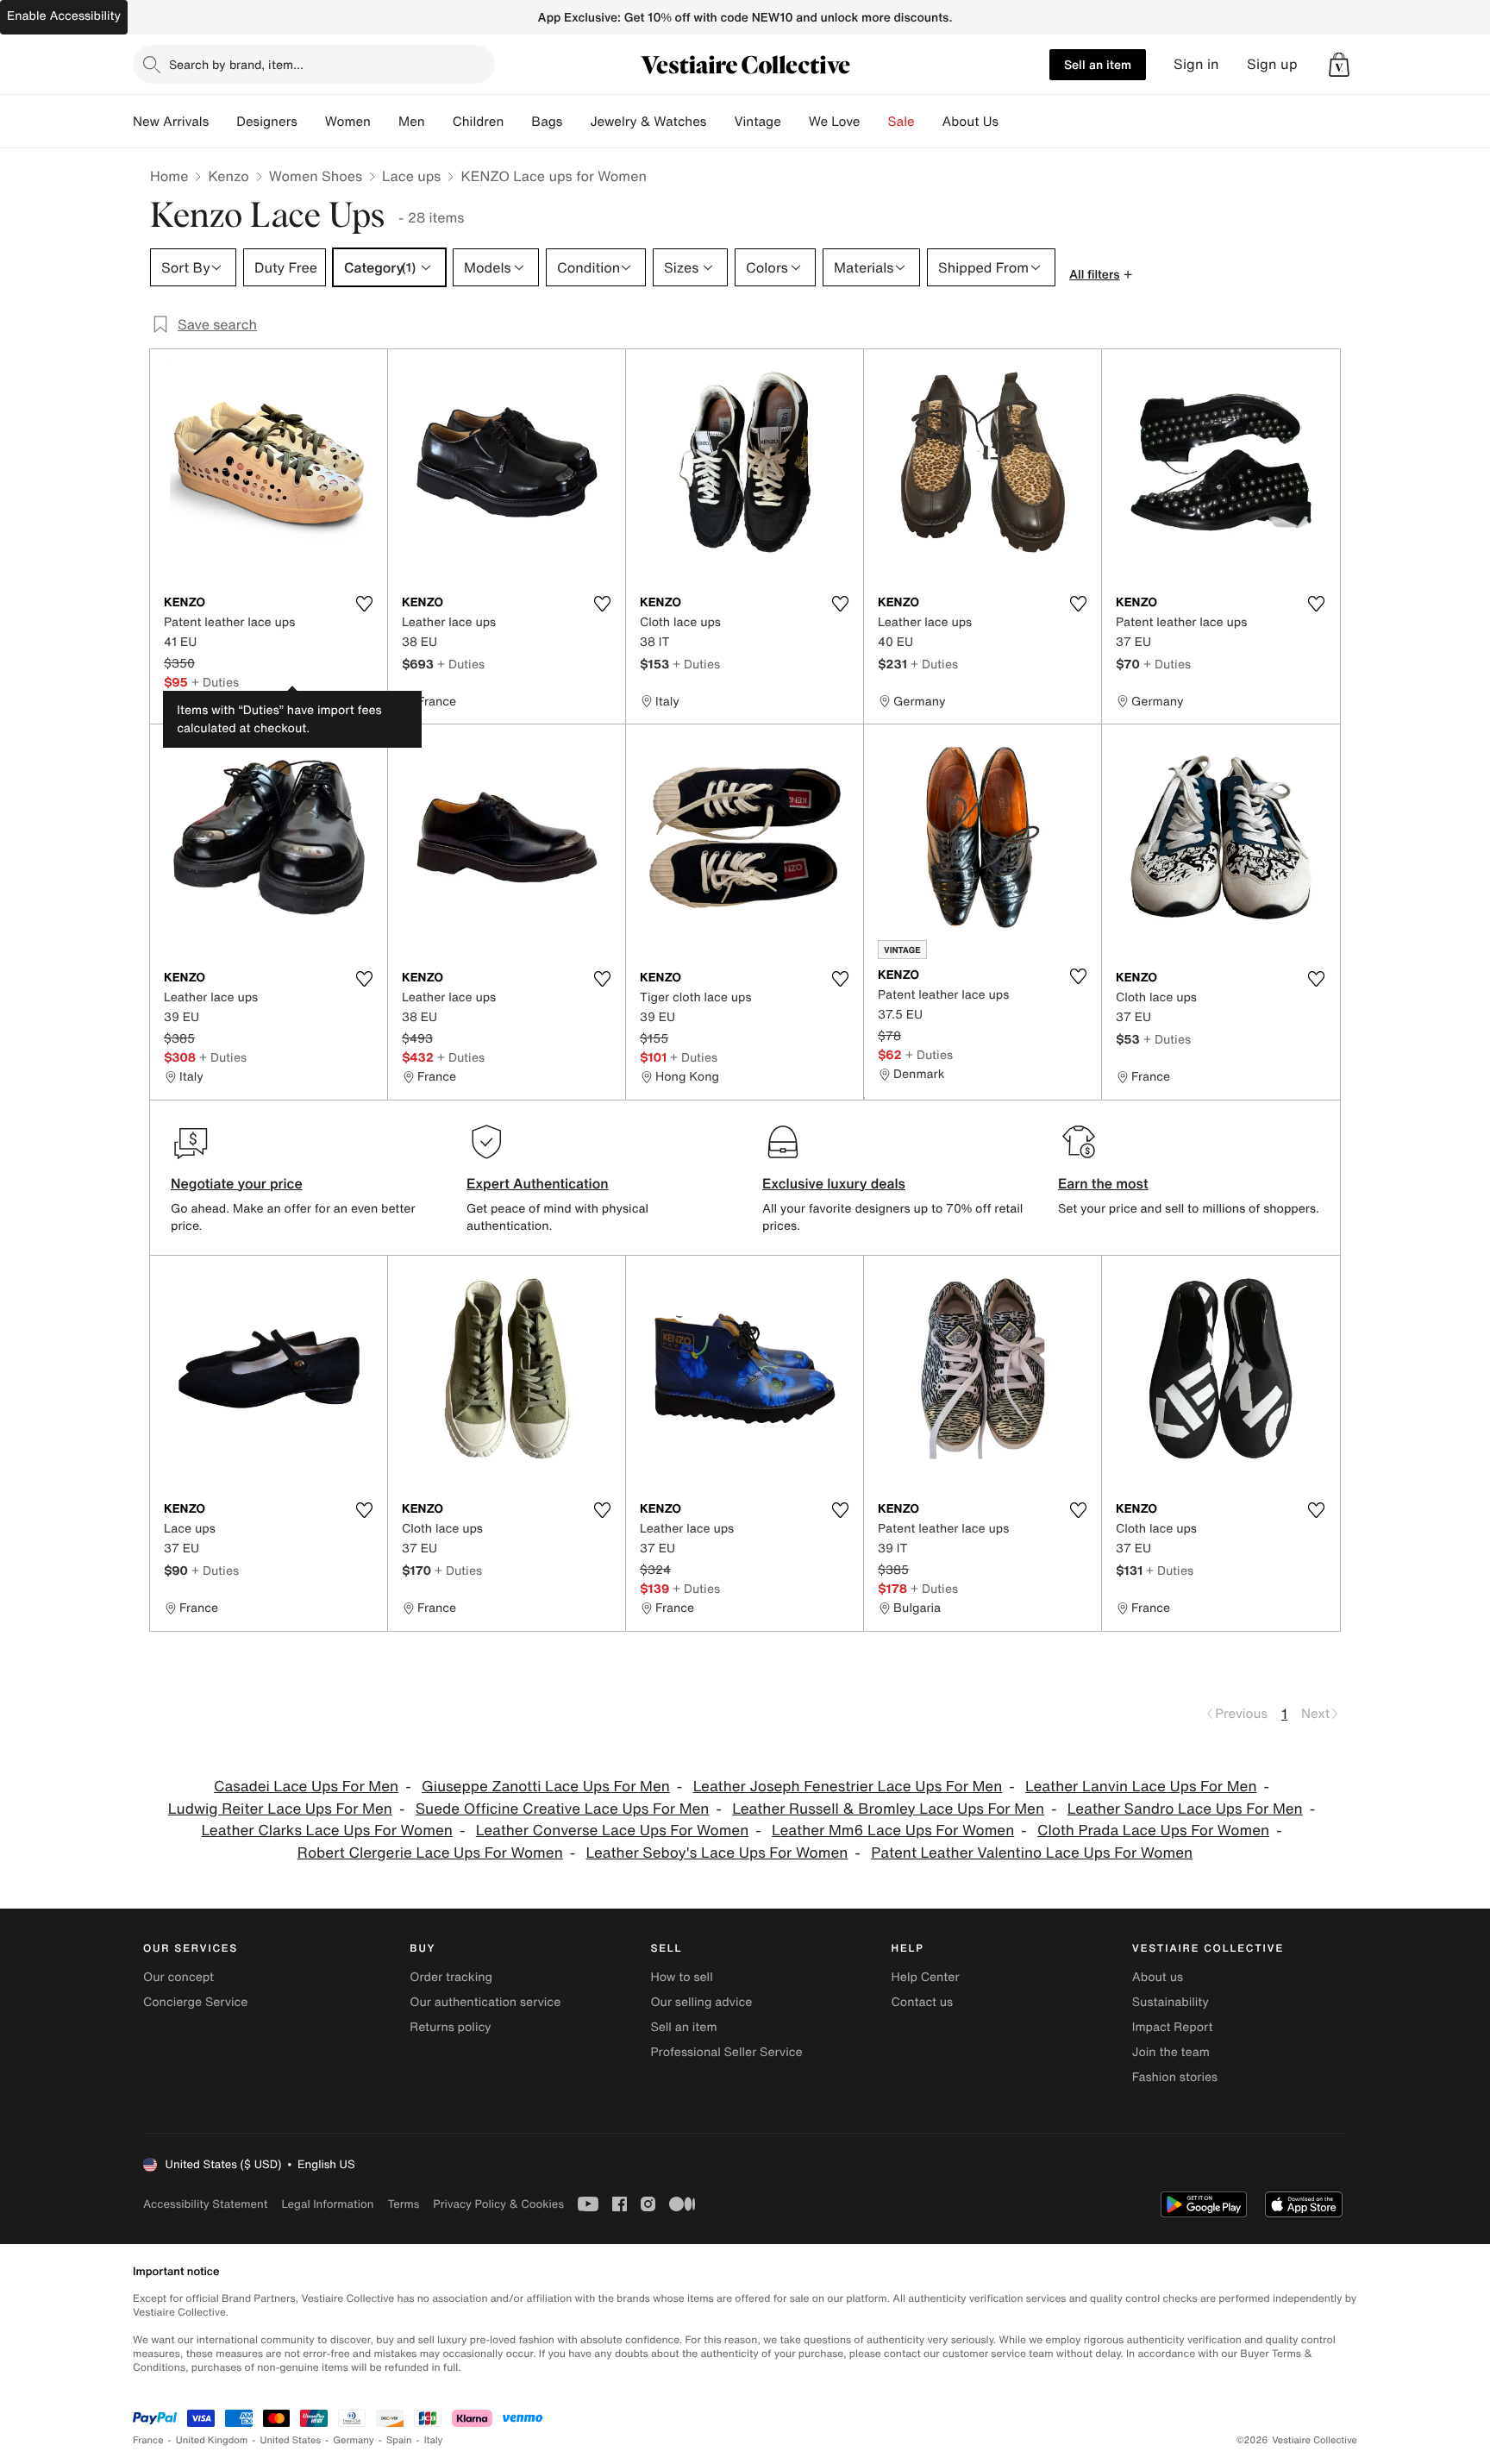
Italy (434, 2440)
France (148, 2440)
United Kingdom (212, 2440)
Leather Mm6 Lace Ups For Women (893, 1831)
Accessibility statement (205, 2204)
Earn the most (1103, 1183)
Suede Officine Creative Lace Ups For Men (563, 1809)
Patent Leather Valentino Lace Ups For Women (1032, 1853)
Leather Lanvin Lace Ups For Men (1141, 1787)
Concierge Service (195, 2002)
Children (479, 122)
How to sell (681, 1977)
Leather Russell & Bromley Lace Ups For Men (888, 1809)
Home (169, 176)
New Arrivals (171, 122)
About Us (970, 122)
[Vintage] (795, 122)
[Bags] (576, 122)
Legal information (327, 2204)
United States (291, 2440)
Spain (399, 2440)
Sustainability (1171, 2002)
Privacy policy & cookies (498, 2204)
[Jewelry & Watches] (720, 122)
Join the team (1171, 2052)
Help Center (926, 1977)
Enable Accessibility (64, 16)
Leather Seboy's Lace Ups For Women (717, 1853)
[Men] (439, 122)
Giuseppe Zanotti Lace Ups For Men (546, 1787)
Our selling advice (701, 2002)
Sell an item (1098, 64)
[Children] (517, 122)
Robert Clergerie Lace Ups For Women (430, 1853)
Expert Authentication (538, 1183)
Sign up (1272, 64)
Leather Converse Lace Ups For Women (613, 1831)
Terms (403, 2204)
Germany (354, 2440)
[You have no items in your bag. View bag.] (1339, 65)
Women (348, 122)
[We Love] (874, 122)
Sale (902, 122)
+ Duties (215, 682)
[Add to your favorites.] (364, 604)
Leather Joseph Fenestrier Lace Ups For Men (848, 1787)
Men (412, 122)
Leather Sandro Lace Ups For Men (1185, 1809)
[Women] (385, 122)
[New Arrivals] (222, 122)
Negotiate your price (237, 1183)
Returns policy (450, 2027)
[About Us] (1012, 122)
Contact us (923, 2002)
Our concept (178, 1977)
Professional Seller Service (726, 2052)
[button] (1339, 65)
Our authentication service (485, 2002)
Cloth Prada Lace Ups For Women (1153, 1831)
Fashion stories (1175, 2077)
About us (1158, 1977)
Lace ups (411, 176)
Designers (267, 122)
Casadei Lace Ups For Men (306, 1787)
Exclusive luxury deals (834, 1183)
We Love (835, 122)
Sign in (1196, 64)
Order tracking (451, 1977)
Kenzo (228, 176)
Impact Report (1173, 2027)
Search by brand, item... (236, 64)
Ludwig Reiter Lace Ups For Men (280, 1809)
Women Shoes (316, 176)
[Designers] (311, 122)
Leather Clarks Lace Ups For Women (327, 1831)
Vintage (757, 122)
